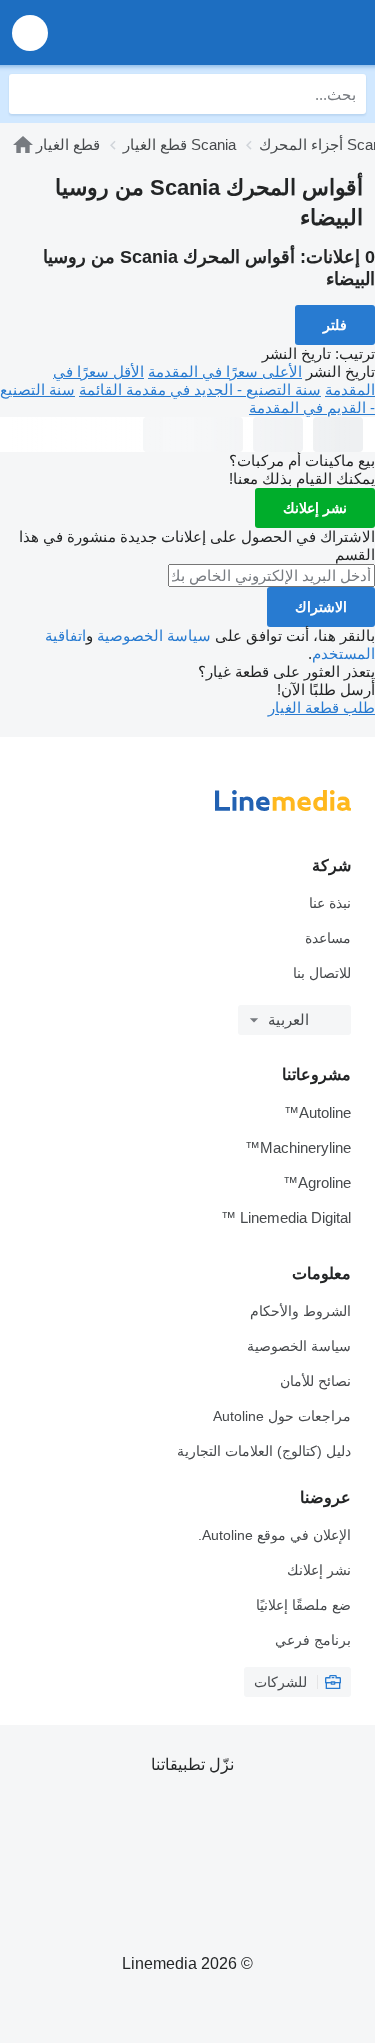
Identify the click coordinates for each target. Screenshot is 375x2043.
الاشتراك (321, 607)
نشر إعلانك (315, 508)
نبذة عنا (330, 903)
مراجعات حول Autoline (282, 1416)
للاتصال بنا (322, 973)
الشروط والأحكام (300, 1311)
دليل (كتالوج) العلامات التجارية (264, 1451)
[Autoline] (245, 32)
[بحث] (29, 94)
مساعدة (328, 938)
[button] (30, 32)
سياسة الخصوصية (154, 635)
